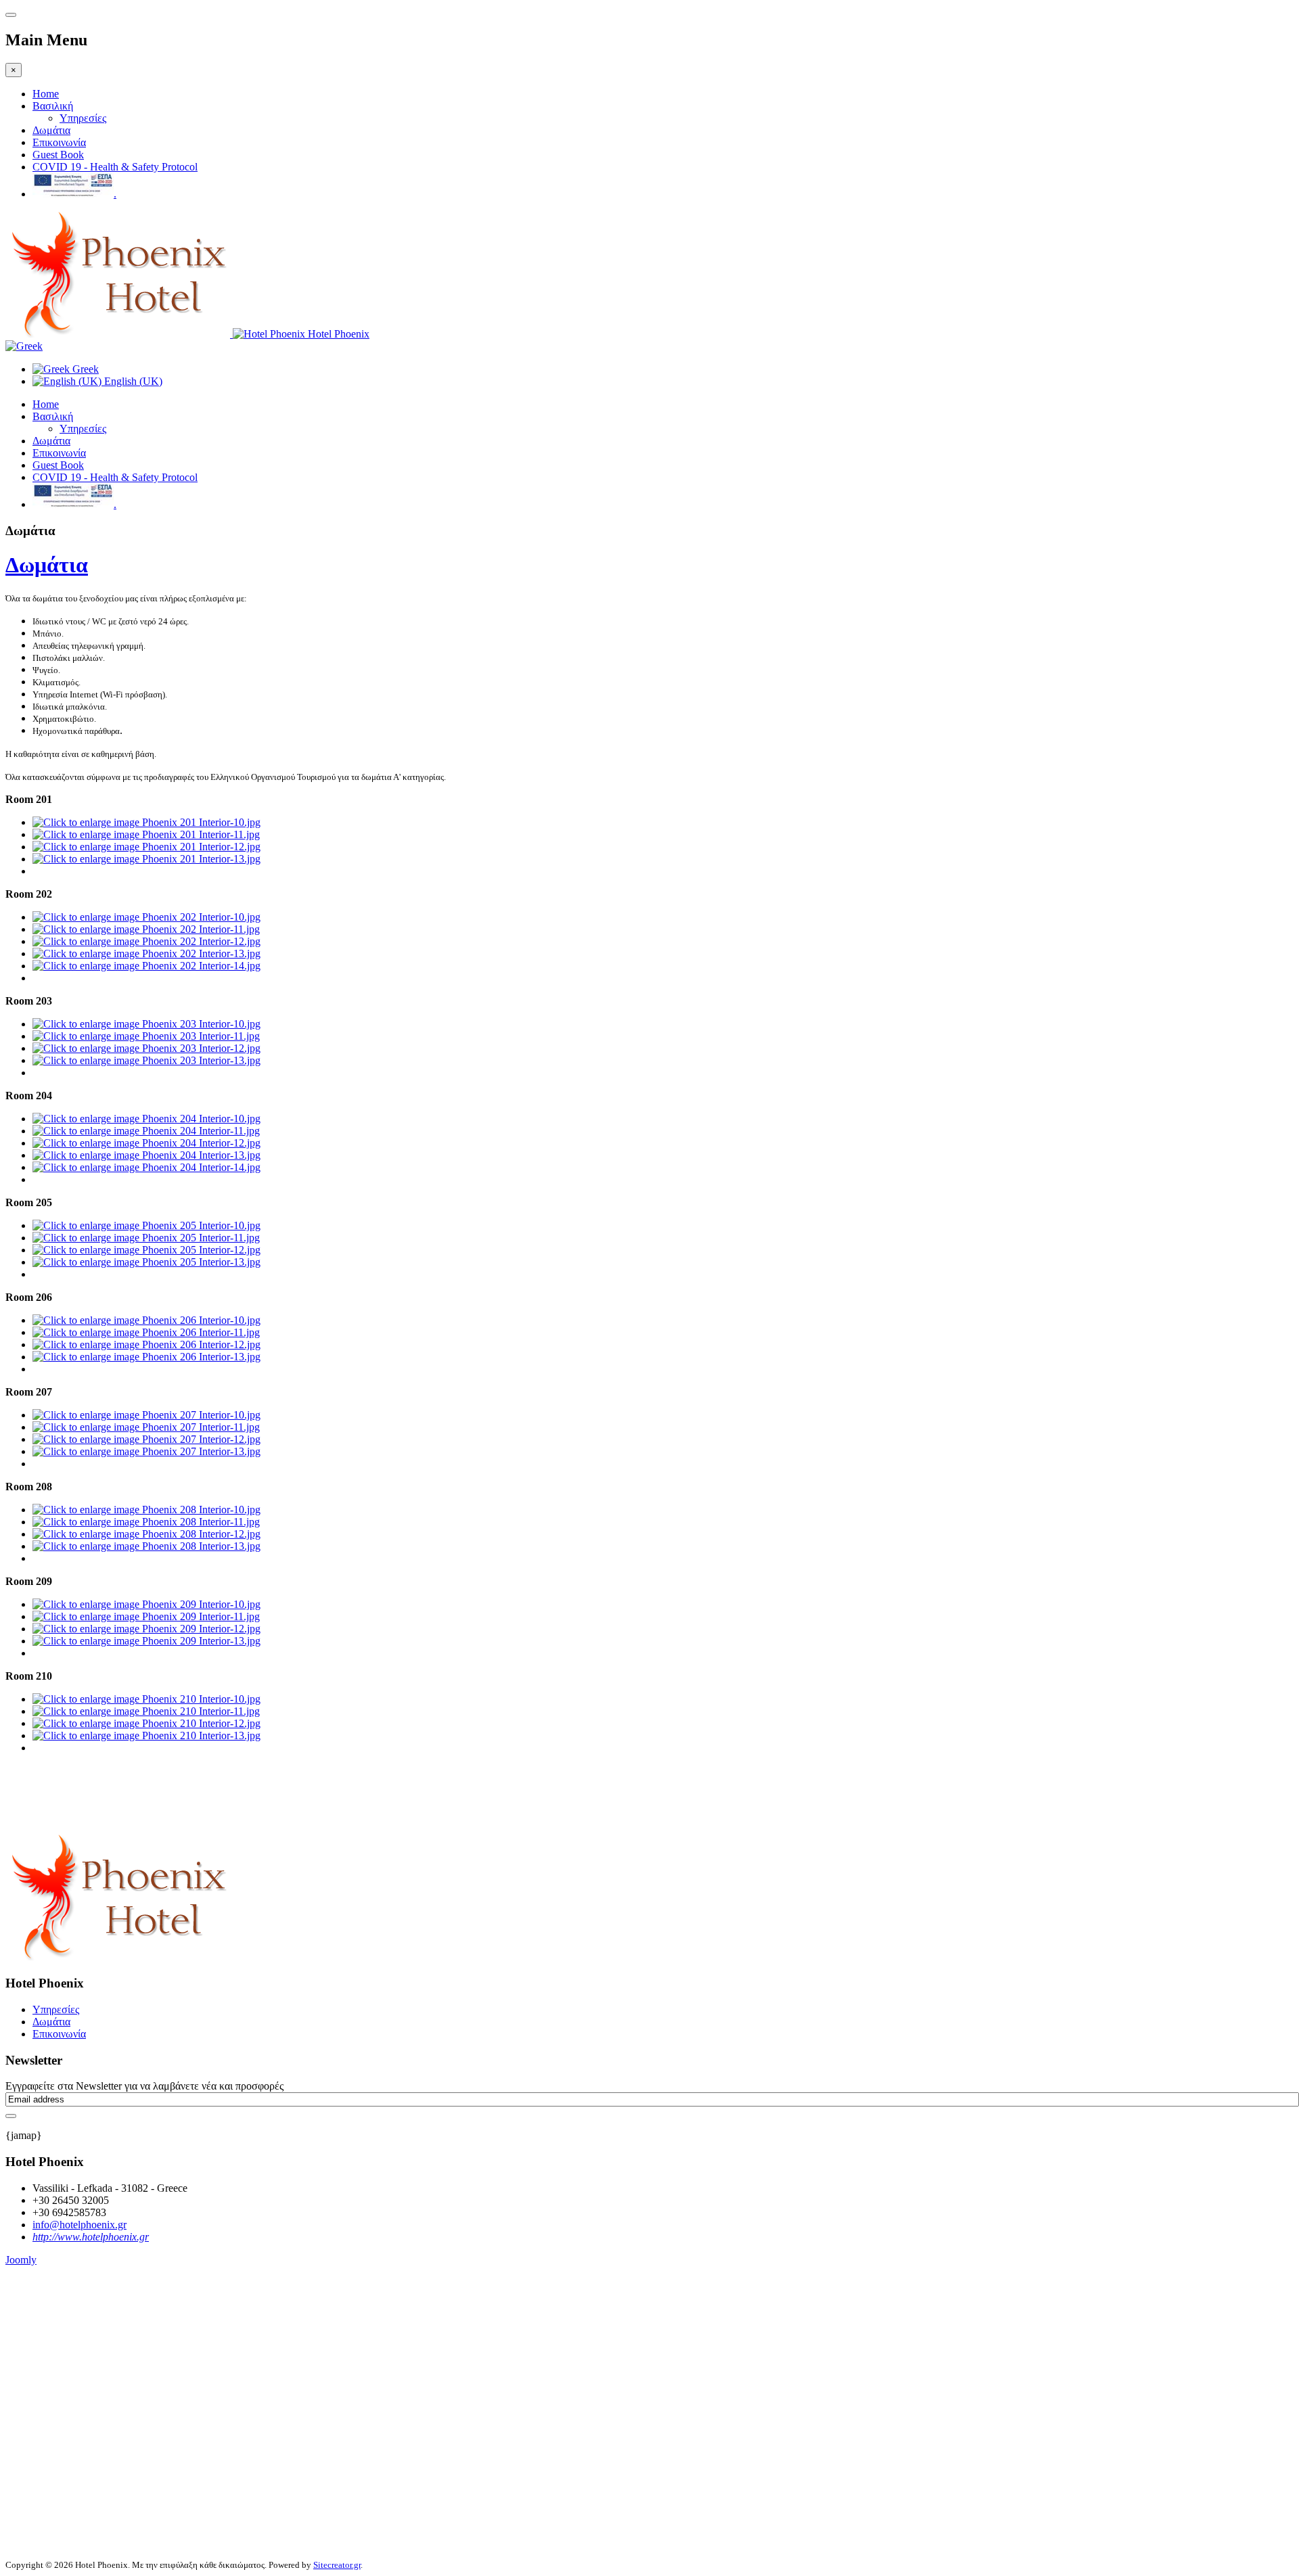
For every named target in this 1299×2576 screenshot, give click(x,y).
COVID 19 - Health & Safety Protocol (115, 167)
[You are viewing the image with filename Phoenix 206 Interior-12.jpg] (146, 1344)
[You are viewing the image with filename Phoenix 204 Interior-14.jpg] (146, 1167)
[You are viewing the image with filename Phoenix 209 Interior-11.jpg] (146, 1616)
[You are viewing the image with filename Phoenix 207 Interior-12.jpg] (146, 1439)
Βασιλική (53, 106)
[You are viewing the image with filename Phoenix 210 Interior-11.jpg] (146, 1711)
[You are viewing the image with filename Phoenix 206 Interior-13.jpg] (146, 1357)
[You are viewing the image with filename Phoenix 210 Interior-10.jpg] (146, 1699)
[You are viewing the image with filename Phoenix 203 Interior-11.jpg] (146, 1036)
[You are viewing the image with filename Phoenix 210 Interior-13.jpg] (146, 1735)
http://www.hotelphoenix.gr (91, 2237)
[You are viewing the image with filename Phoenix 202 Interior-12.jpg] (146, 941)
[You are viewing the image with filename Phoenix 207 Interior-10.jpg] (146, 1415)
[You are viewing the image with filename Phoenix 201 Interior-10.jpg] (146, 822)
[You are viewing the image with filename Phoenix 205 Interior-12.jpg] (146, 1250)
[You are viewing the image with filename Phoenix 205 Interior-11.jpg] (146, 1238)
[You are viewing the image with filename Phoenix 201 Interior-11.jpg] (146, 834)
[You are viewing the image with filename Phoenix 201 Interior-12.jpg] (146, 847)
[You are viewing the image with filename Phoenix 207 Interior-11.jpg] (146, 1427)
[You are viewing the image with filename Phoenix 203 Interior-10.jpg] (146, 1024)
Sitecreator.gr (337, 2565)
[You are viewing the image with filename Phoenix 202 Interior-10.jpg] (146, 917)
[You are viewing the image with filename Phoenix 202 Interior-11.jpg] (146, 929)
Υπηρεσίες (83, 118)
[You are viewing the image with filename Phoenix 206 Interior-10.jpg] (146, 1320)
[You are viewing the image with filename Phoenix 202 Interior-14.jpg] (146, 966)
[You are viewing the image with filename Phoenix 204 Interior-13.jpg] (146, 1155)
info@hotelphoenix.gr (79, 2225)
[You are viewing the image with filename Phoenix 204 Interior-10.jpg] (146, 1119)
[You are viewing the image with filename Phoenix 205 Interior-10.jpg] (146, 1225)
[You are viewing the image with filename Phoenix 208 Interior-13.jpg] (146, 1546)
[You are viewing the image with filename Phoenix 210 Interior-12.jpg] (146, 1723)
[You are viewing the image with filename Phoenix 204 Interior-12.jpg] (146, 1143)
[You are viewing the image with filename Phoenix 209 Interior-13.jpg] (146, 1641)
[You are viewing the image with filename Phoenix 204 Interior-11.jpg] (146, 1131)
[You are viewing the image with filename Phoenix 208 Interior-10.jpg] (146, 1510)
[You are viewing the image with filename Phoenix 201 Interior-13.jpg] (146, 859)
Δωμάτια (51, 130)
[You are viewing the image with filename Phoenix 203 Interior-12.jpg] (146, 1048)
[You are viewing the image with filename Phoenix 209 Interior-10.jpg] (146, 1604)
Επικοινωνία (59, 142)
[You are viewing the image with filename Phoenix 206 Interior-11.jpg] (146, 1332)
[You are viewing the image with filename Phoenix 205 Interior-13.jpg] (146, 1262)
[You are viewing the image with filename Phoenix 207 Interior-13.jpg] (146, 1451)
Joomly (21, 2260)
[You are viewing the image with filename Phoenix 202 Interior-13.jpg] (146, 953)
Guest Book (58, 155)
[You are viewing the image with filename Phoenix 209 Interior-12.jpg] (146, 1629)
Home (46, 94)
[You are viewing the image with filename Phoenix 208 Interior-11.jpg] (146, 1522)
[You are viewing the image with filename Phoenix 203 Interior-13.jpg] (146, 1060)
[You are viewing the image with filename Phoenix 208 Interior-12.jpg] (146, 1534)
